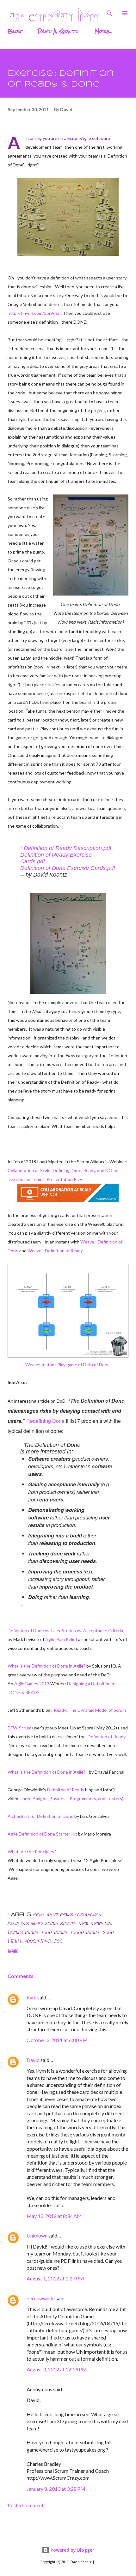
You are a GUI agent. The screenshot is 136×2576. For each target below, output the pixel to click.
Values (15, 1932)
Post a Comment (26, 2505)
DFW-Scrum (19, 1728)
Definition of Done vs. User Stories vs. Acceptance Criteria (65, 1630)
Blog (15, 31)
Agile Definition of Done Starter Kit (42, 1834)
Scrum (52, 1923)
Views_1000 (38, 1932)
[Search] (109, 11)
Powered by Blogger (72, 2550)
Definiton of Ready (66, 1790)
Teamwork (101, 1923)
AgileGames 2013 (32, 1683)
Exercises (18, 1923)
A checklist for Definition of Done (40, 1816)
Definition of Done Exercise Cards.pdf (68, 868)
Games (37, 1923)
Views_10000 (69, 1932)
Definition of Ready (107, 1737)
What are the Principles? (32, 1851)
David (33, 2060)
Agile (39, 1915)
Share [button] (13, 1951)
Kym (31, 1997)
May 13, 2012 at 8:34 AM (54, 2216)
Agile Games (60, 1915)
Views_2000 (100, 1932)
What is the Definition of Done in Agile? (46, 1666)
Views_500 (50, 1941)
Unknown (37, 2235)
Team (83, 1923)
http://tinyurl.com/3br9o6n (34, 313)
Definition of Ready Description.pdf (68, 848)
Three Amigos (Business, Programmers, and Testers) (71, 1798)
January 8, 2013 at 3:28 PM (56, 2489)
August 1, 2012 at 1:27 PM (55, 2278)
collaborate (89, 1915)
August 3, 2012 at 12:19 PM (57, 2369)
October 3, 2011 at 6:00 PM (57, 2040)
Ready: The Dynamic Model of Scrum (90, 1710)
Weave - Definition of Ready (55, 1251)
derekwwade (41, 2298)
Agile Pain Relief (61, 1639)
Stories (68, 1923)
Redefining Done (45, 1421)
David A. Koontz (58, 31)
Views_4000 (22, 1941)
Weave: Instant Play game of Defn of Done (68, 1365)
